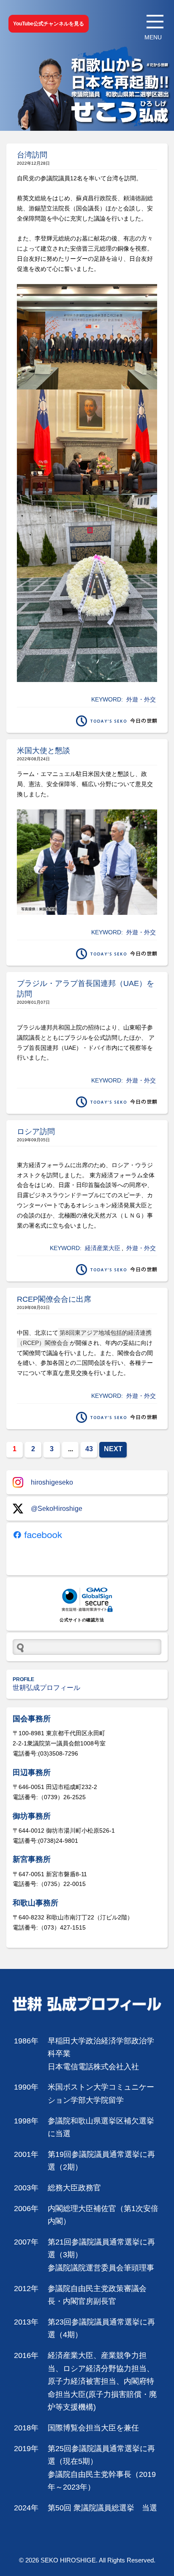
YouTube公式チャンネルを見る (49, 24)
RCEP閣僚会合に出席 (54, 1299)
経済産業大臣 (103, 1248)
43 (89, 1449)
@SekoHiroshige (57, 1509)
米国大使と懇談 (43, 751)
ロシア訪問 (36, 1132)
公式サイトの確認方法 (82, 1620)
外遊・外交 (141, 699)
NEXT (113, 1449)
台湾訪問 (32, 155)
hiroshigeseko (52, 1482)
